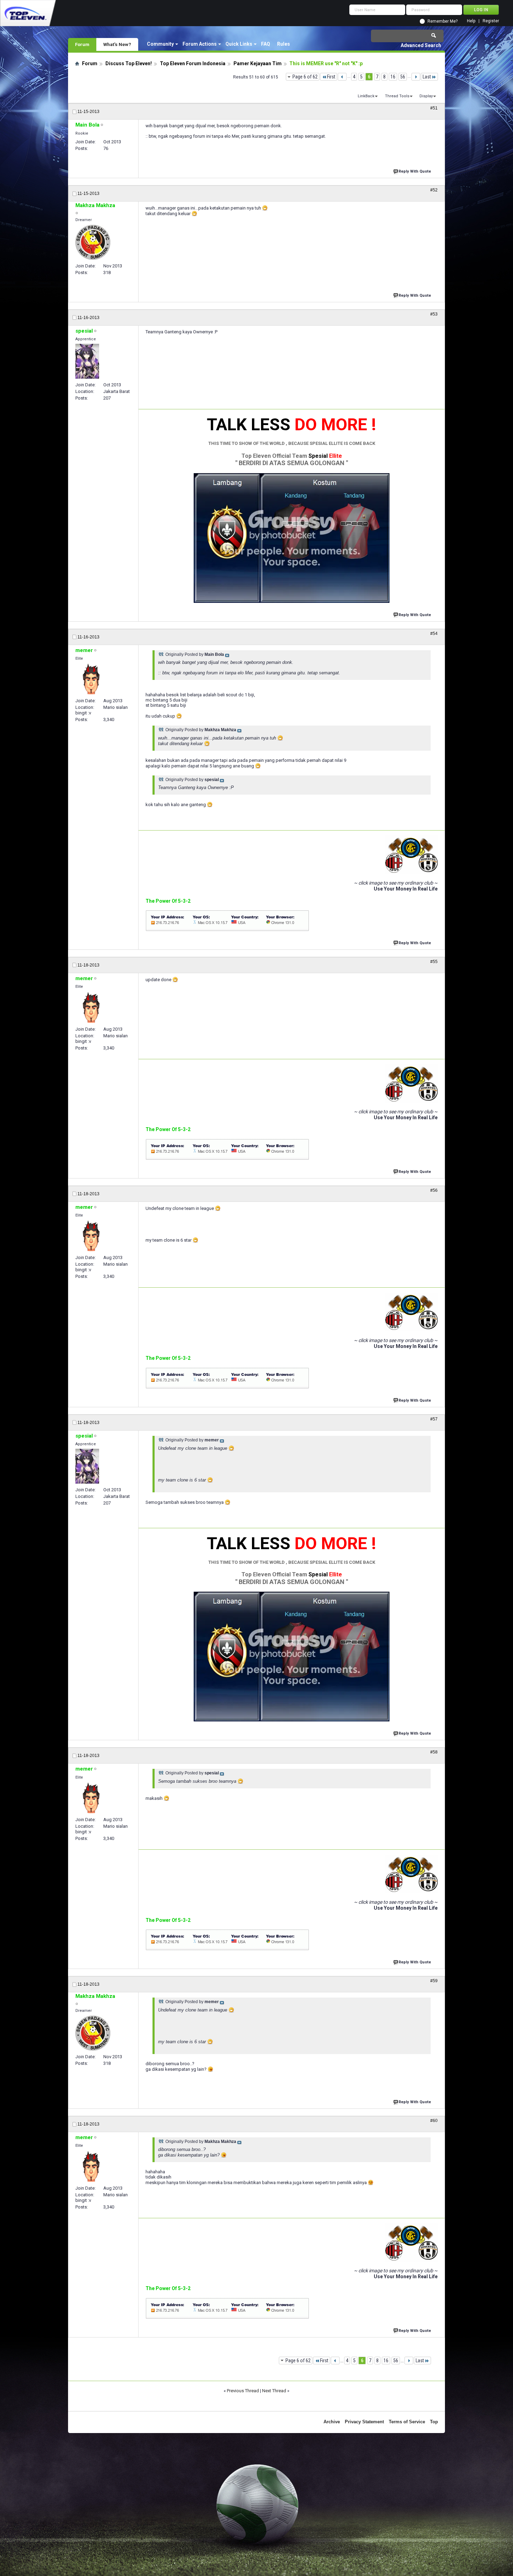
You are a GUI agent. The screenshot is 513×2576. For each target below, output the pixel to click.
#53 (434, 314)
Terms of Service (407, 2422)
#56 (434, 1190)
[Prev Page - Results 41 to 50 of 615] (342, 77)
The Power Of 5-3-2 (168, 901)
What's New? (117, 44)
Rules (284, 44)
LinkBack (366, 96)
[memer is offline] (91, 679)
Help (471, 21)
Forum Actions (200, 44)
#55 (434, 962)
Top (434, 2422)
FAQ (266, 44)
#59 (434, 1981)
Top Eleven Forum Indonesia (193, 63)
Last (427, 77)
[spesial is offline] (87, 361)
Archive (332, 2422)
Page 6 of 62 (305, 77)
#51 (434, 108)
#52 (434, 190)
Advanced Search (421, 45)
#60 (434, 2121)
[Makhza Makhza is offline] (93, 242)
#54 (434, 634)
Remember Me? (443, 21)
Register (491, 21)
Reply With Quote (415, 171)
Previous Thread (243, 2391)
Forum (82, 44)
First (331, 77)
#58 (434, 1752)
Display (426, 96)
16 (393, 77)
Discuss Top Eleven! (129, 63)
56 (403, 77)
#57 (434, 1419)
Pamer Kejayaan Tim (258, 63)
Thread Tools (397, 96)
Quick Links (239, 44)
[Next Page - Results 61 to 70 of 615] (416, 77)
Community (160, 44)
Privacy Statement (364, 2422)
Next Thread (274, 2391)
